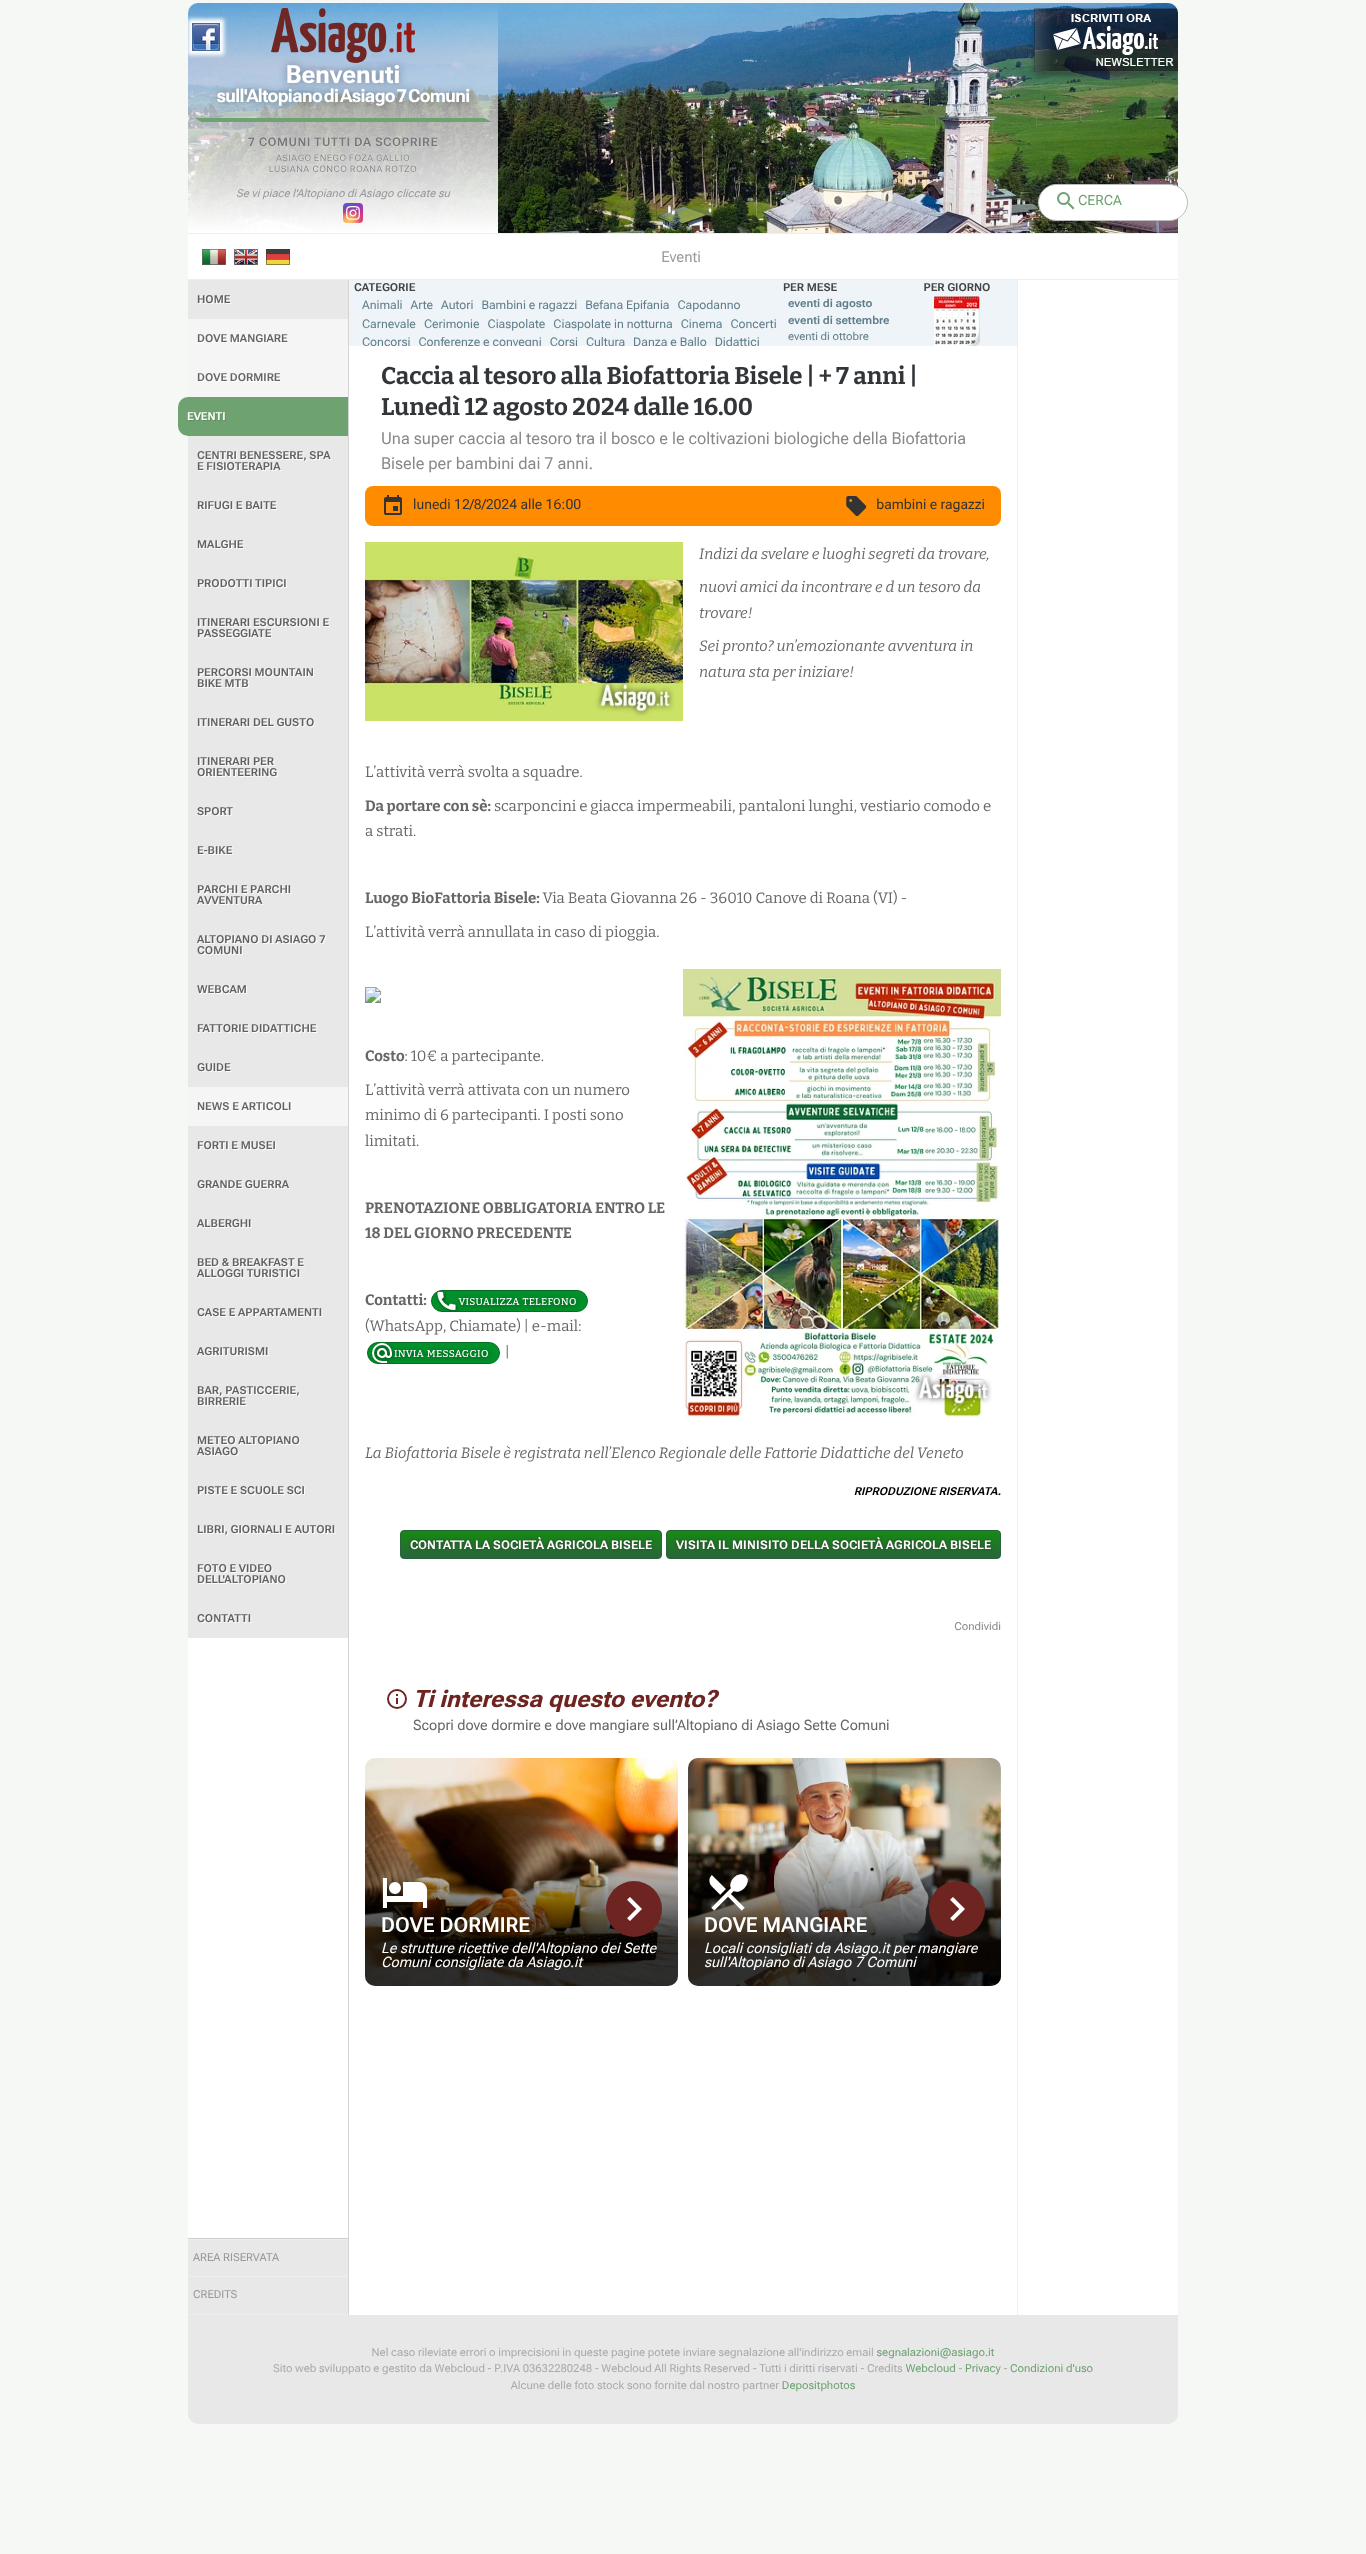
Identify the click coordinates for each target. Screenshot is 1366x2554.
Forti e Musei (236, 1145)
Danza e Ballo (670, 342)
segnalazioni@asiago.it (935, 2352)
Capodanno (709, 305)
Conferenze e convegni (480, 342)
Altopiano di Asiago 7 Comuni (261, 945)
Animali (382, 305)
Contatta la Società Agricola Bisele (531, 1545)
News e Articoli (244, 1106)
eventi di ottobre (828, 336)
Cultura (605, 342)
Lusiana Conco (308, 170)
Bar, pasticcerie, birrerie (248, 1396)
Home (213, 299)
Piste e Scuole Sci (251, 1490)
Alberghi (224, 1223)
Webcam (222, 989)
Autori (457, 305)
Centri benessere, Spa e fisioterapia (264, 461)
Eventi (206, 416)
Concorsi (386, 342)
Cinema (702, 324)
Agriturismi (232, 1351)
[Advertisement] (268, 1938)
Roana (366, 170)
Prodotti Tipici (242, 583)
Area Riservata (236, 2257)
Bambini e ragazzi (529, 305)
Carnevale (389, 324)
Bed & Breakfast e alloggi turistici (250, 1268)
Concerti (753, 324)
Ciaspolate (517, 324)
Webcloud (930, 2368)
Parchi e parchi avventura (244, 895)
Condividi (977, 1626)
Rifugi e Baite (237, 505)
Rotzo (401, 170)
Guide (214, 1067)
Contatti (224, 1618)
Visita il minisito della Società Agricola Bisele (833, 1545)
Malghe (220, 544)
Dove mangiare (242, 338)
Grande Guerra (243, 1184)
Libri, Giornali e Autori (266, 1529)
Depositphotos (818, 2385)
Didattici (737, 342)
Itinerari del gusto (255, 722)
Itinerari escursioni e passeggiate (263, 628)
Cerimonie (452, 324)
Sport (215, 811)
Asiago (294, 159)
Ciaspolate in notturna (612, 324)
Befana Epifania (627, 305)
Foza (361, 159)
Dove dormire (239, 377)
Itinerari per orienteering (237, 767)
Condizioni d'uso (1051, 2368)
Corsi (564, 342)
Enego (330, 159)
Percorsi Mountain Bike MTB (255, 678)
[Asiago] (343, 35)
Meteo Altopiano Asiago (248, 1446)
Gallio (393, 159)
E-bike (214, 850)
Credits (215, 2294)
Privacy (983, 2368)
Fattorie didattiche (256, 1028)
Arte (422, 305)
